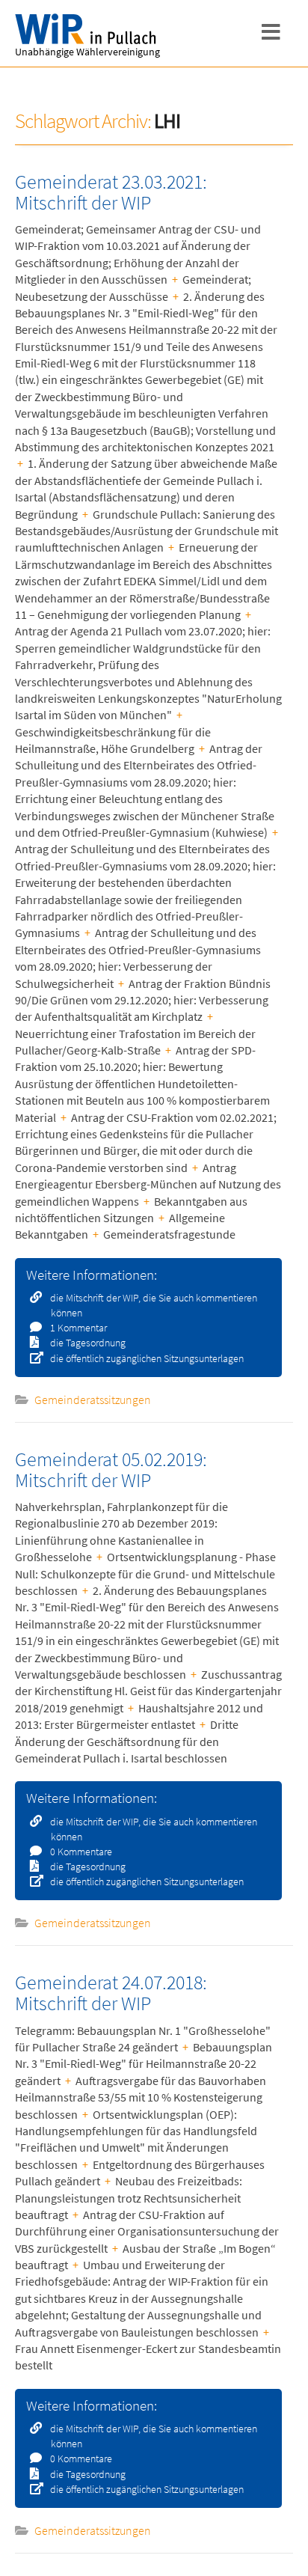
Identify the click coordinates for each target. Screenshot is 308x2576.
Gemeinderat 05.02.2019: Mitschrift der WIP (111, 1470)
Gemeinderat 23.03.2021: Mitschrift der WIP (111, 192)
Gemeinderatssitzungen (93, 1400)
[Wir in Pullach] (90, 30)
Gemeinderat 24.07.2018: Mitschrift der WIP (111, 1993)
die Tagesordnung (87, 1343)
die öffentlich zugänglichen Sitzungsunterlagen (146, 1358)
